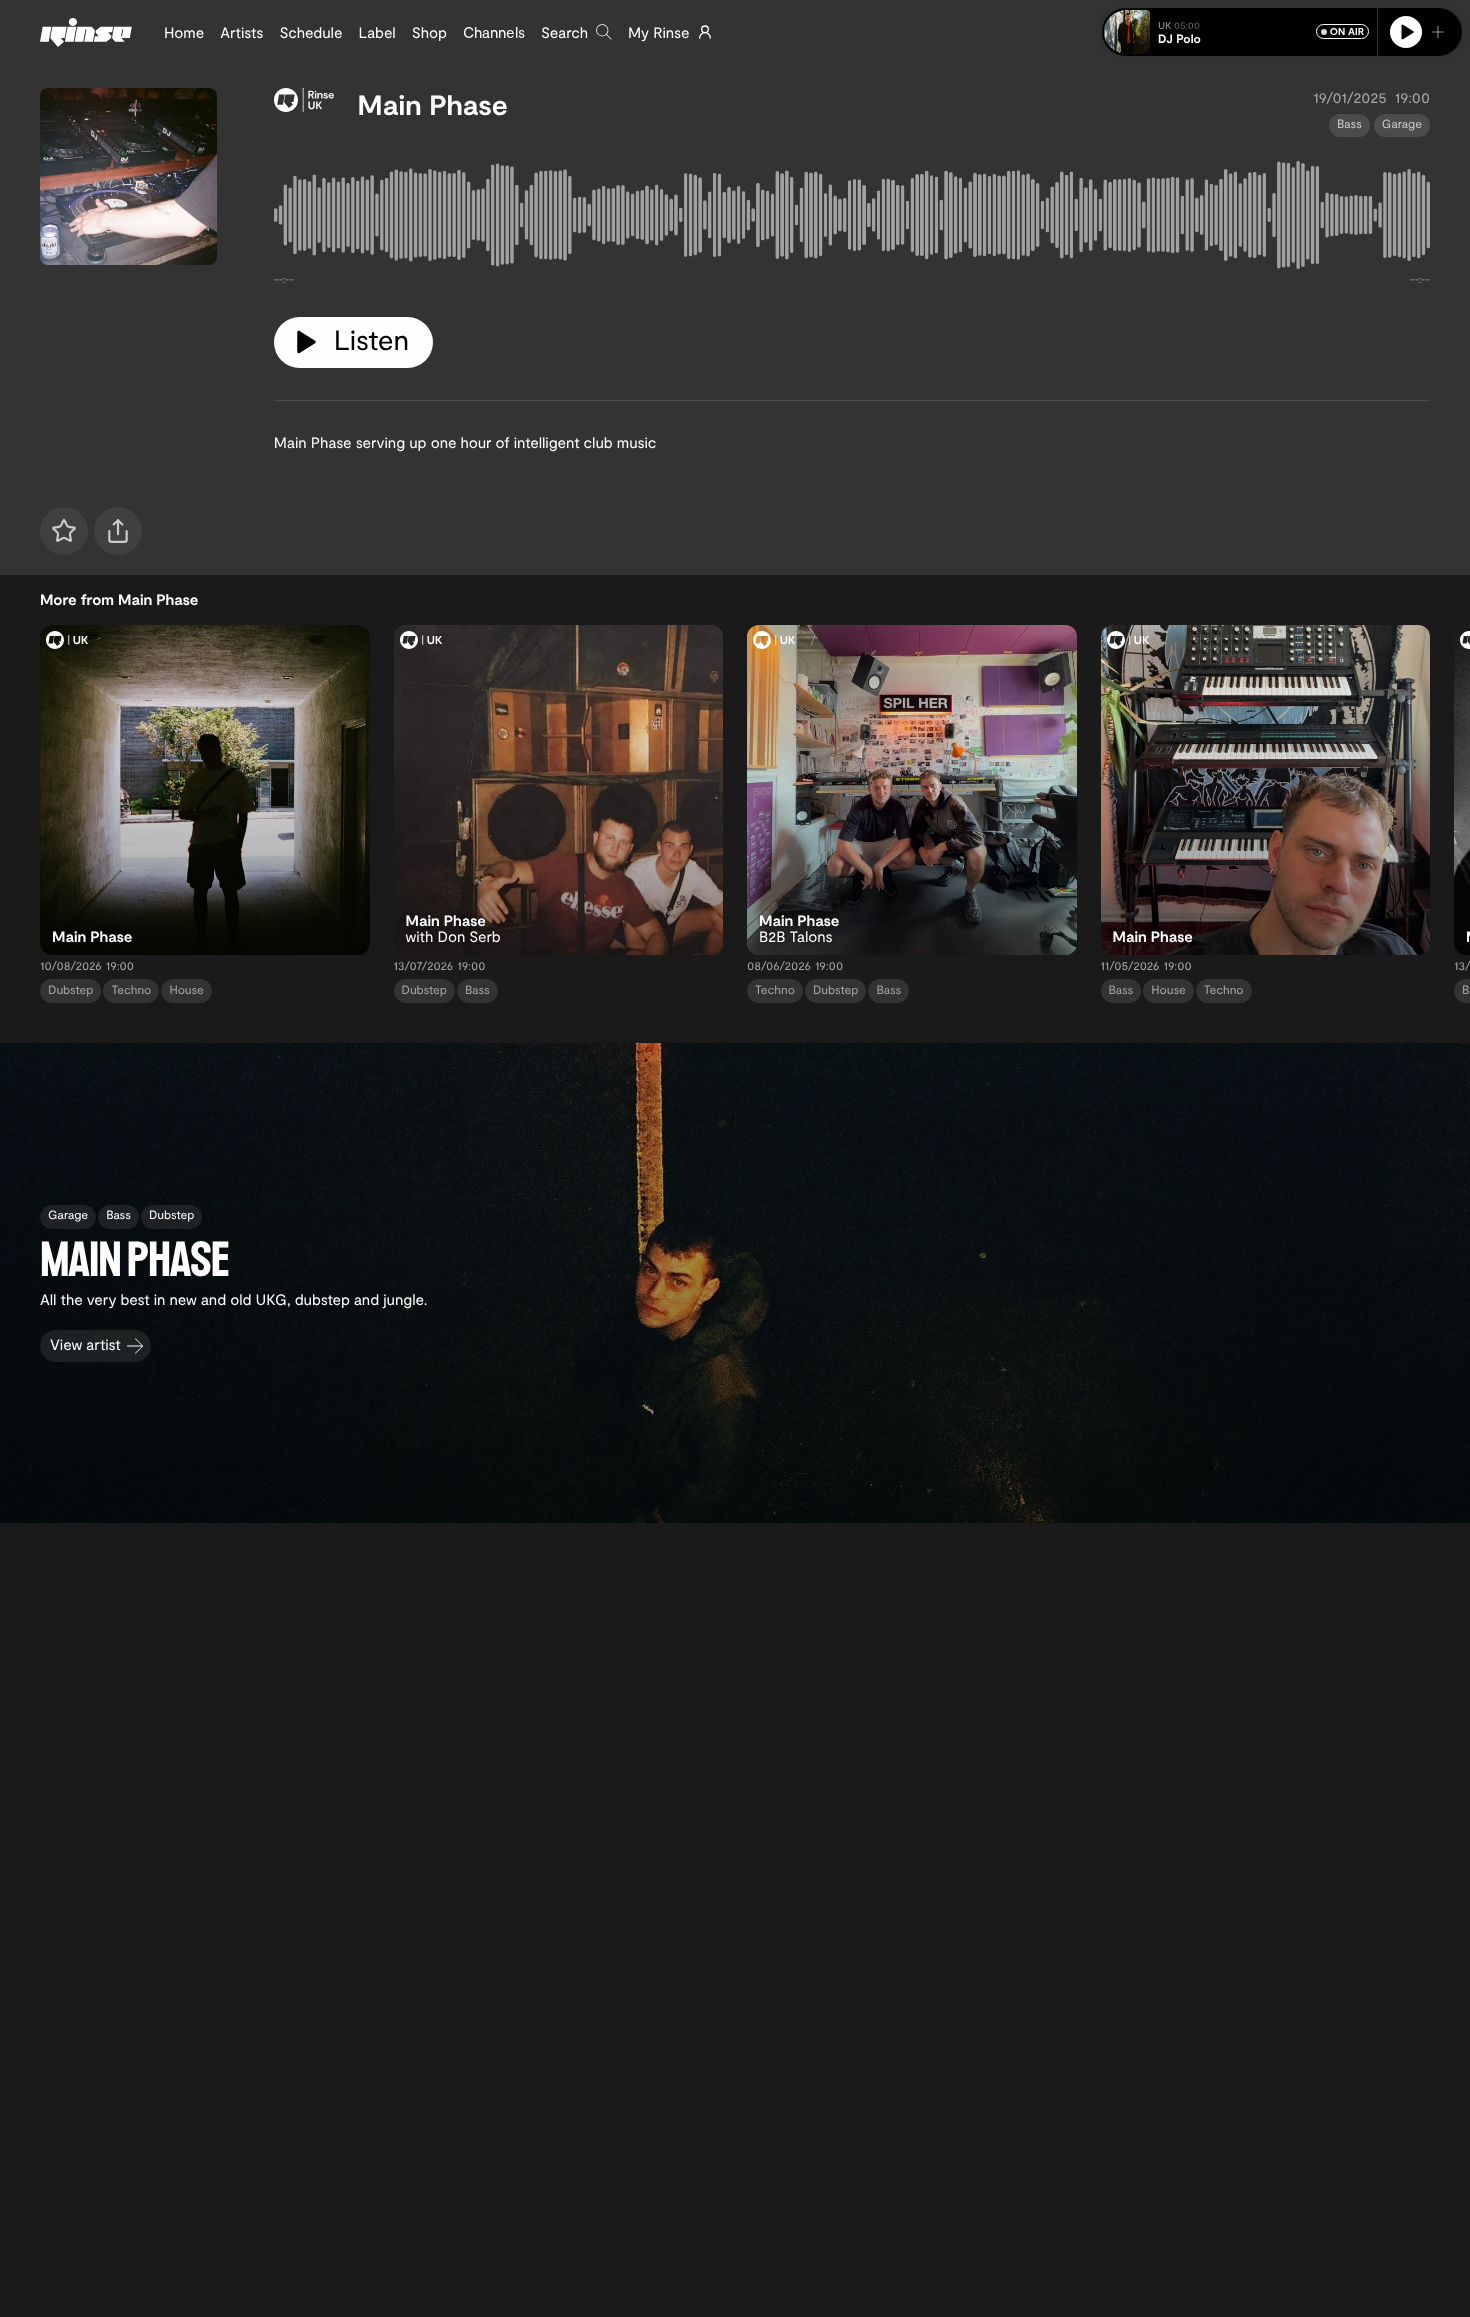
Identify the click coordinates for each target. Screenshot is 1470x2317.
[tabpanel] (852, 219)
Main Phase (433, 104)
